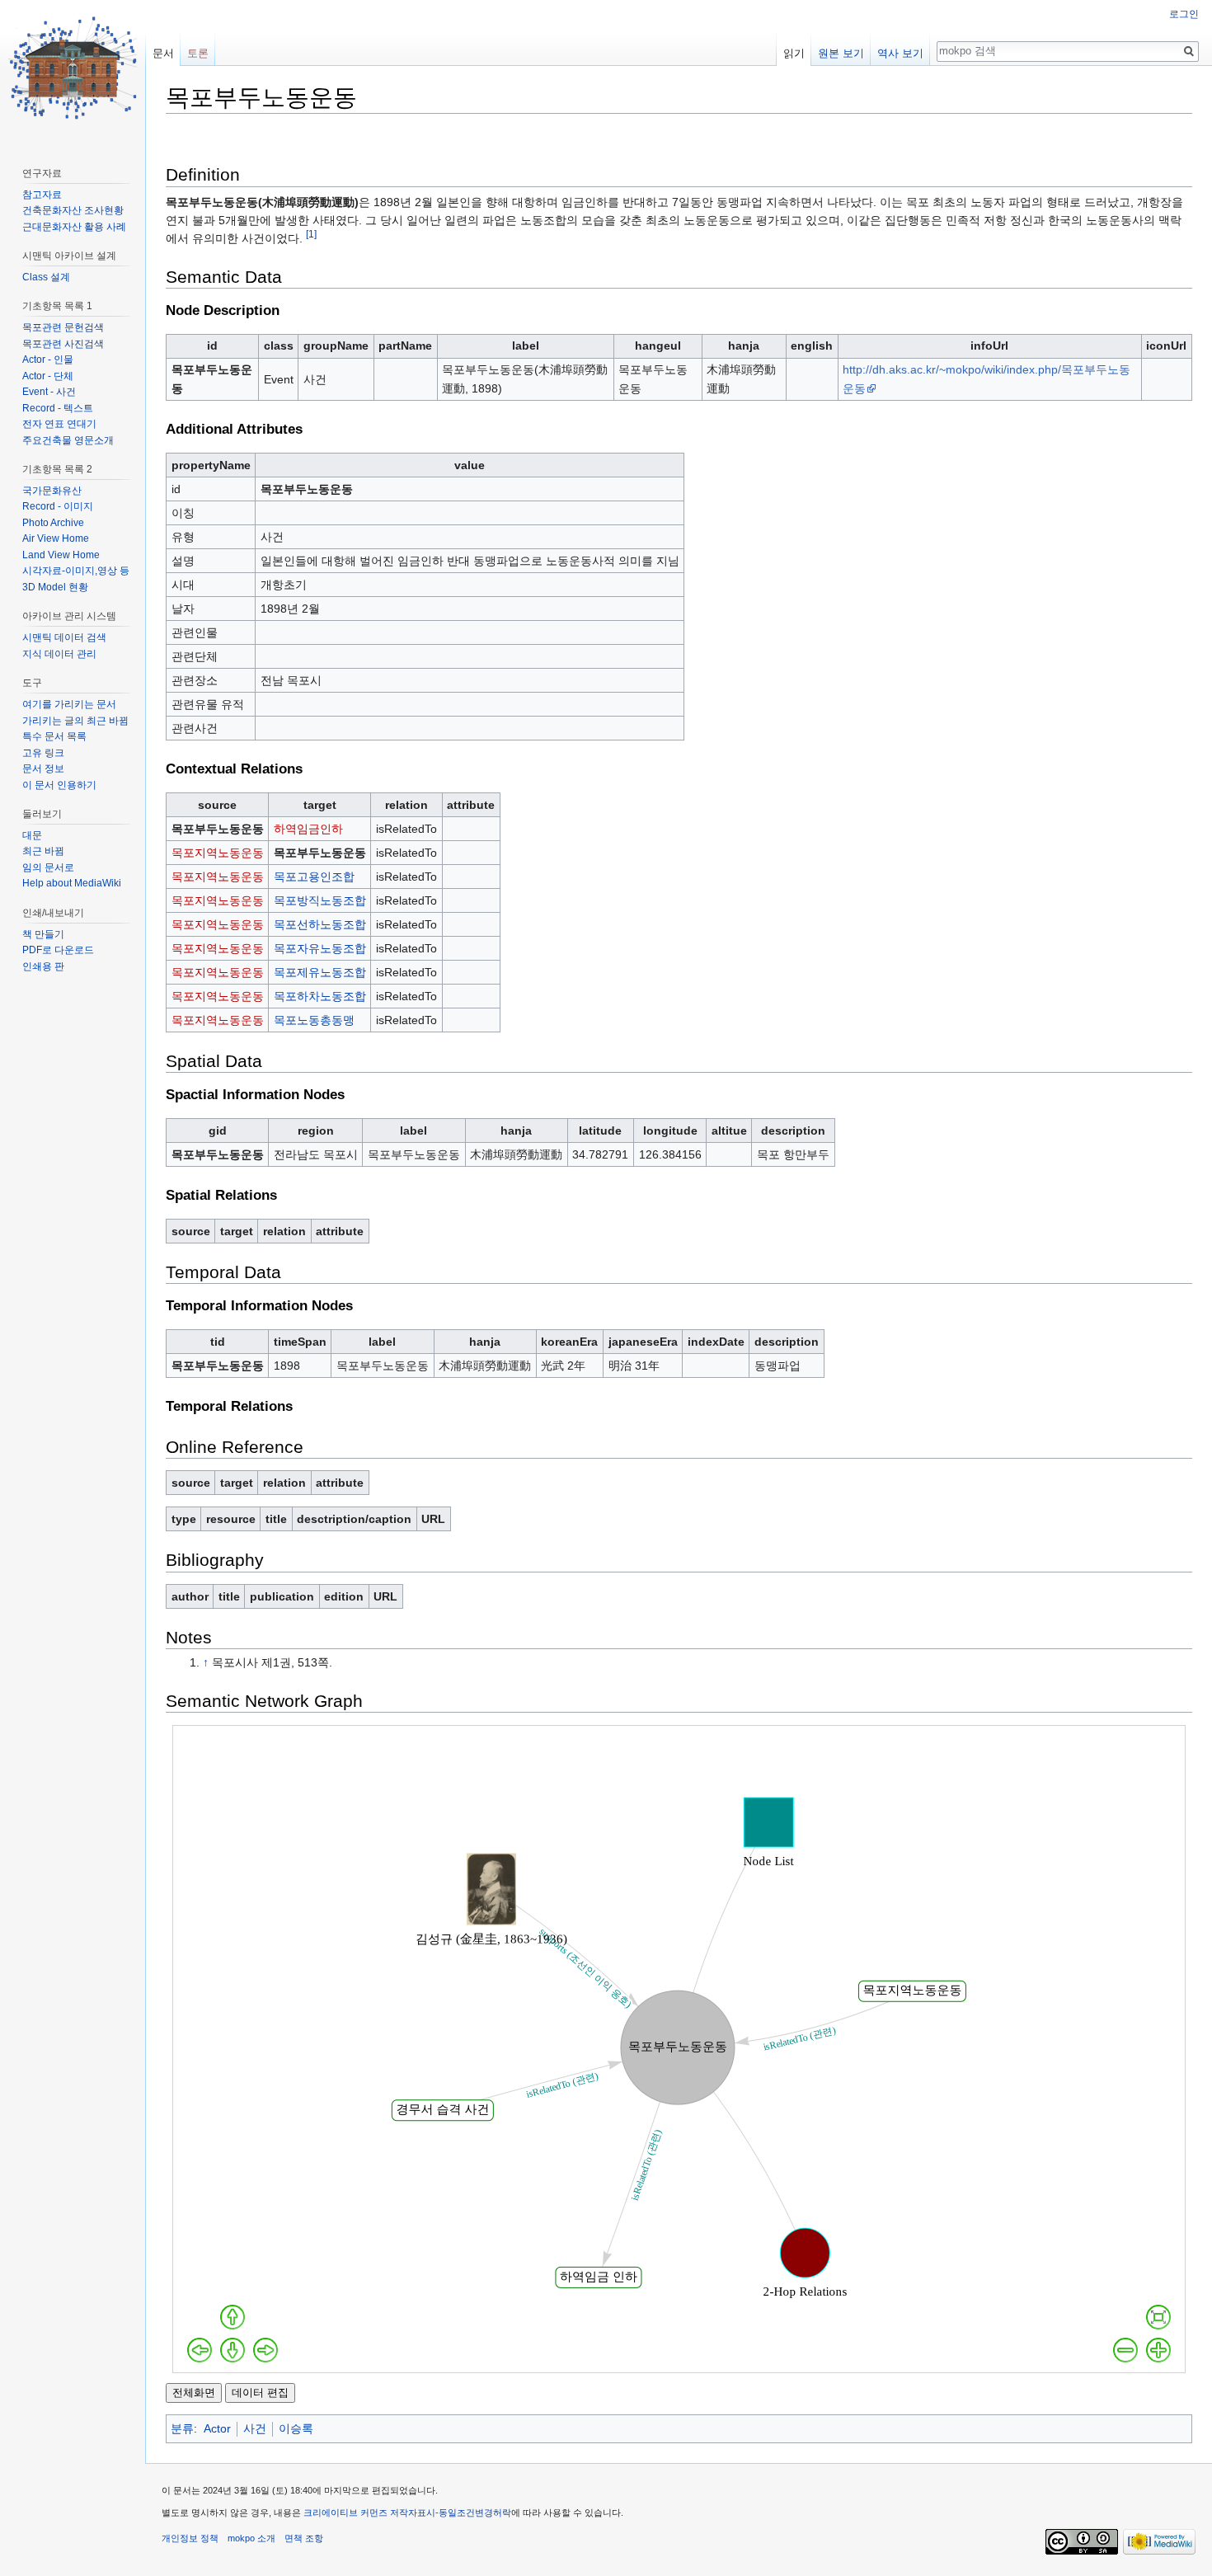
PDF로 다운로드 (58, 950)
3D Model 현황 (55, 587)
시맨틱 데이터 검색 (64, 637)
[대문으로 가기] (73, 66)
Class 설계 (46, 277)
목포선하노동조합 (320, 924)
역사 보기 (900, 53)
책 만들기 (43, 934)
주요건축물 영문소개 (68, 440)
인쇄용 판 (43, 966)
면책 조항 (304, 2538)
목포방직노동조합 (320, 900)
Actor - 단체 (48, 376)
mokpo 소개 (251, 2538)
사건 (255, 2428)
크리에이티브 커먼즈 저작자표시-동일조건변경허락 (407, 2513)
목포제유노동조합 (320, 972)
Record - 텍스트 (58, 408)
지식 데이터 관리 (59, 654)
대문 (32, 835)
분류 (182, 2428)
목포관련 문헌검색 (63, 327)
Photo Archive (53, 523)
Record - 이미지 (58, 506)
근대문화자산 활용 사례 (74, 227)
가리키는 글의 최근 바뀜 (75, 721)
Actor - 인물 (48, 360)
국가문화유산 (52, 491)
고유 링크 (43, 753)
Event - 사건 (49, 392)
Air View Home (56, 538)
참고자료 (42, 195)
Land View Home (61, 555)
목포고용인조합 (314, 877)
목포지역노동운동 (218, 853)
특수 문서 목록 (54, 736)
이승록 (296, 2428)
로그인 (1184, 14)
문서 (163, 53)
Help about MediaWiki (72, 883)
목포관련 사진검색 (63, 344)
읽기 (794, 53)
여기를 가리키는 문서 (69, 704)
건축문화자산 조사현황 (73, 210)
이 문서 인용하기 (59, 785)
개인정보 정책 (190, 2538)
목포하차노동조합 (320, 996)
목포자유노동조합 (320, 948)
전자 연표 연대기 (59, 424)
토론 (198, 53)
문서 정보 (43, 769)
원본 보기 (841, 53)
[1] (311, 235)
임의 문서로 (48, 867)
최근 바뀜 (43, 851)
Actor (217, 2428)
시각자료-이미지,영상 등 (76, 571)
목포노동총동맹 (314, 1020)
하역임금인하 (308, 829)
